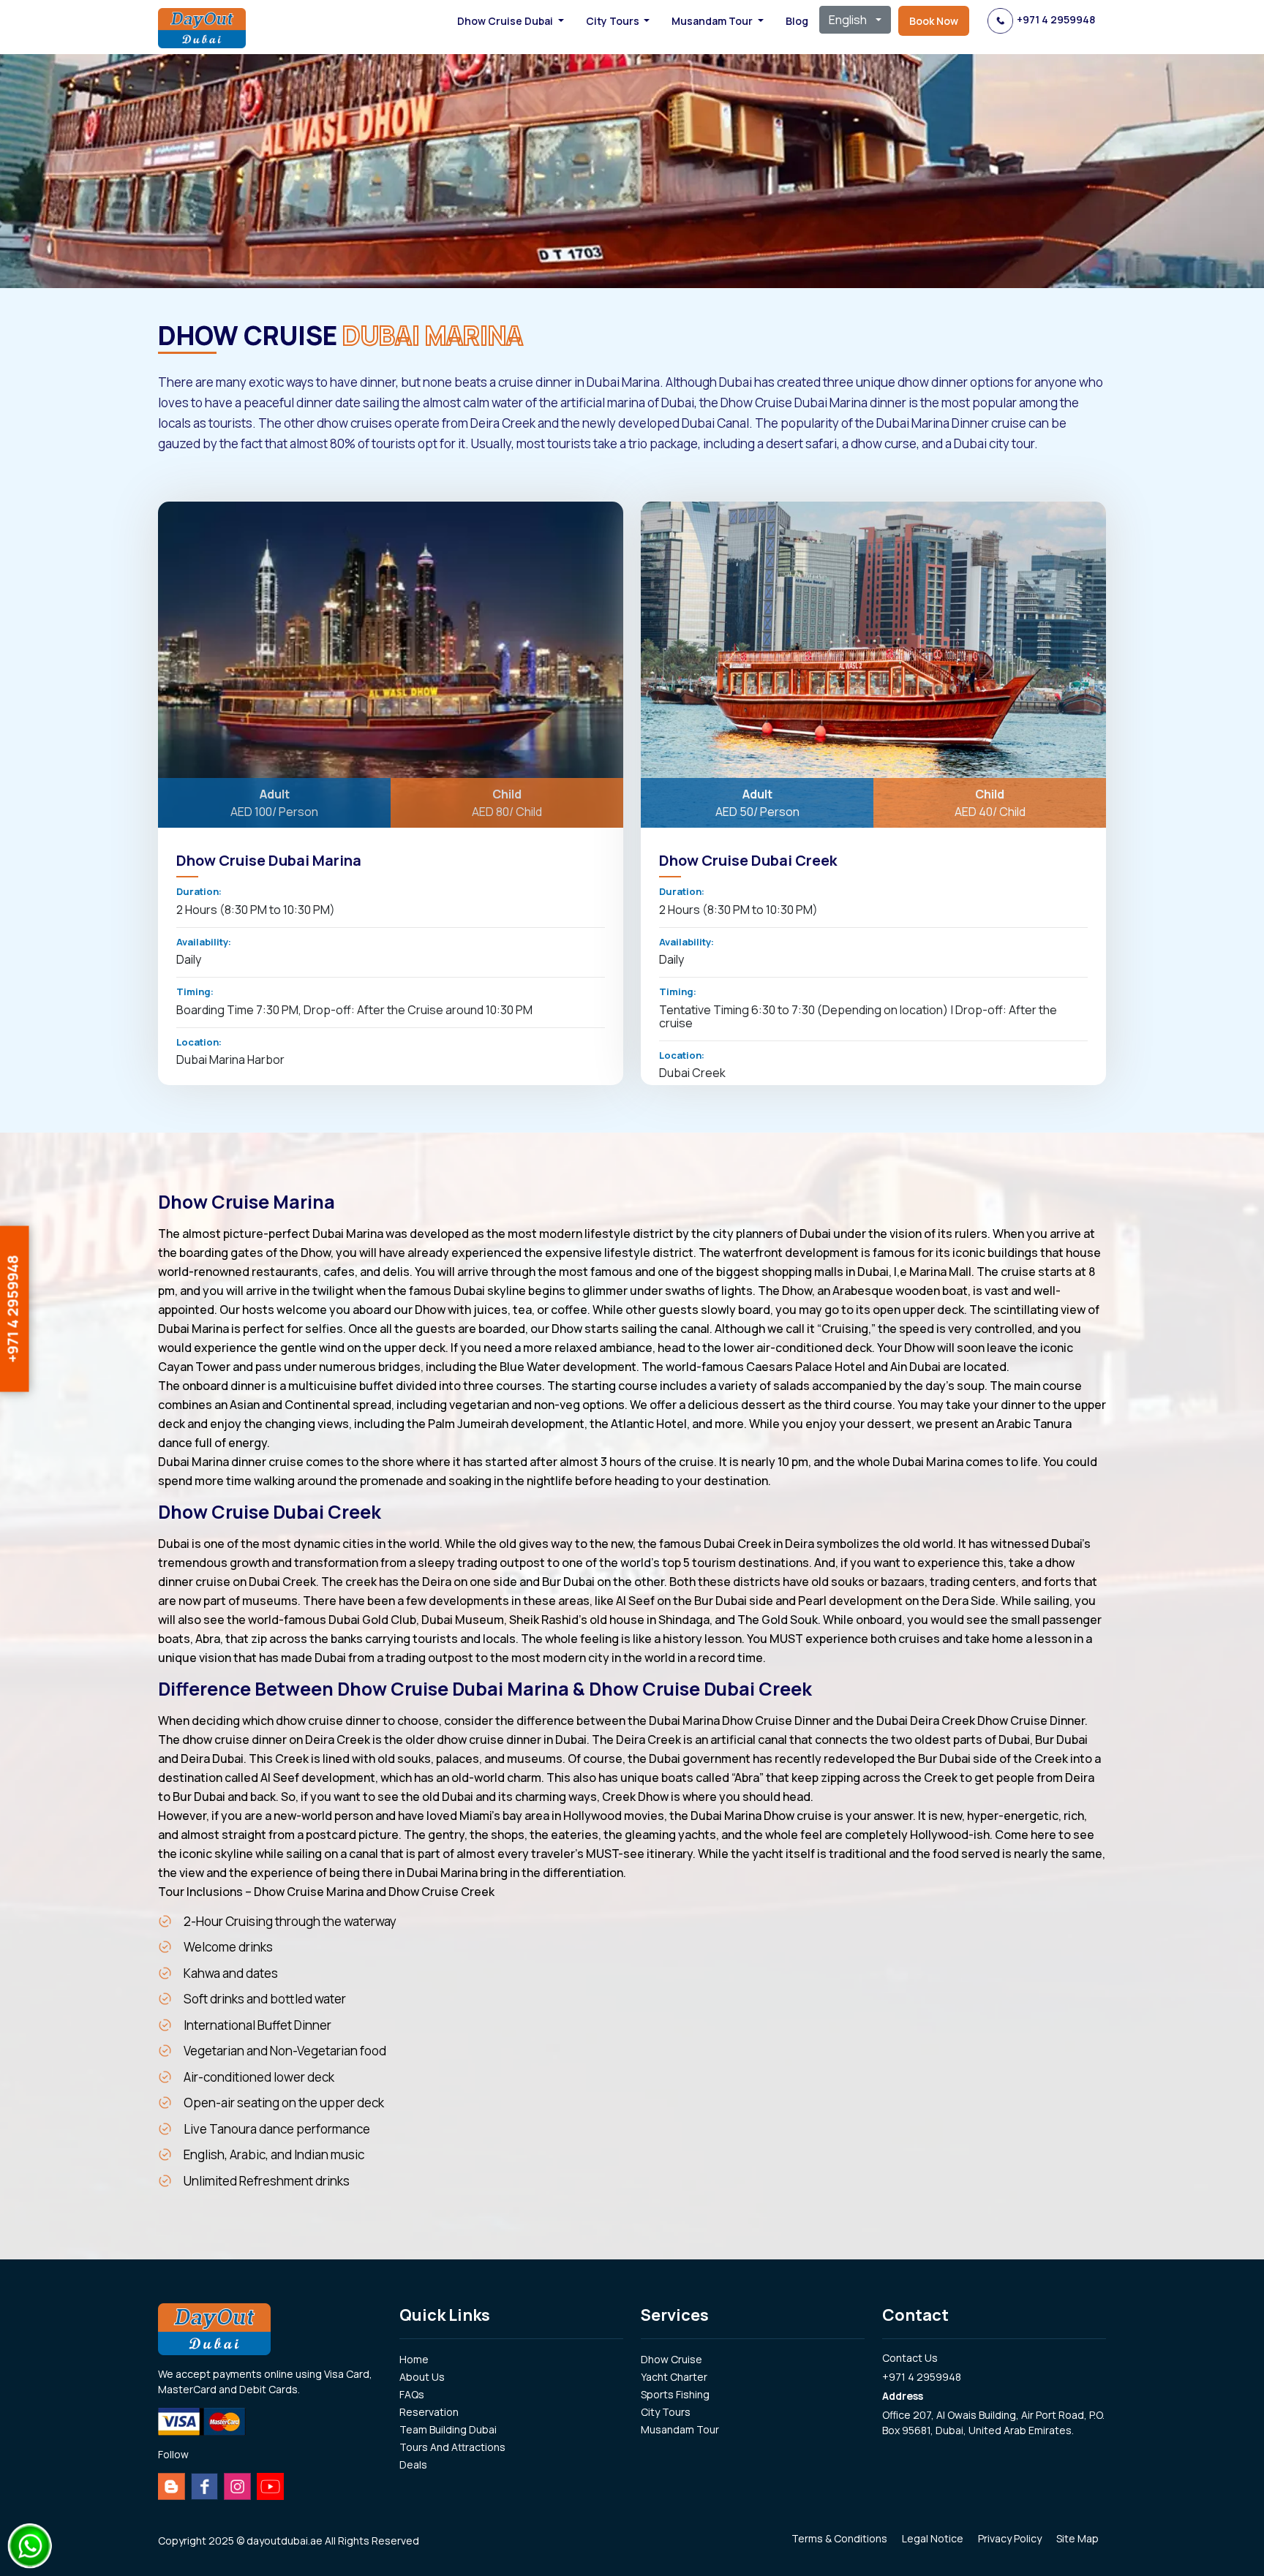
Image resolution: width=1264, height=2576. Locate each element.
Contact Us (910, 2358)
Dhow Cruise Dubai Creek (748, 860)
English (848, 20)
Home (414, 2359)
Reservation (429, 2412)
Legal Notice (933, 2538)
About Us (422, 2377)
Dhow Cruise (671, 2359)
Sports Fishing (675, 2394)
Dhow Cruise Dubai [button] (506, 21)
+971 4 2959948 (1056, 19)
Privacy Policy (1010, 2538)
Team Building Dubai (448, 2429)
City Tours (666, 2412)
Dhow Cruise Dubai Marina (269, 860)
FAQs (412, 2394)
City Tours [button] (614, 21)
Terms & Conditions (839, 2538)
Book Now (934, 21)
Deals (413, 2464)
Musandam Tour (680, 2429)
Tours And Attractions (452, 2447)
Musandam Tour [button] (713, 21)
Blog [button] (797, 21)
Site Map (1077, 2538)
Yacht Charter (674, 2377)
